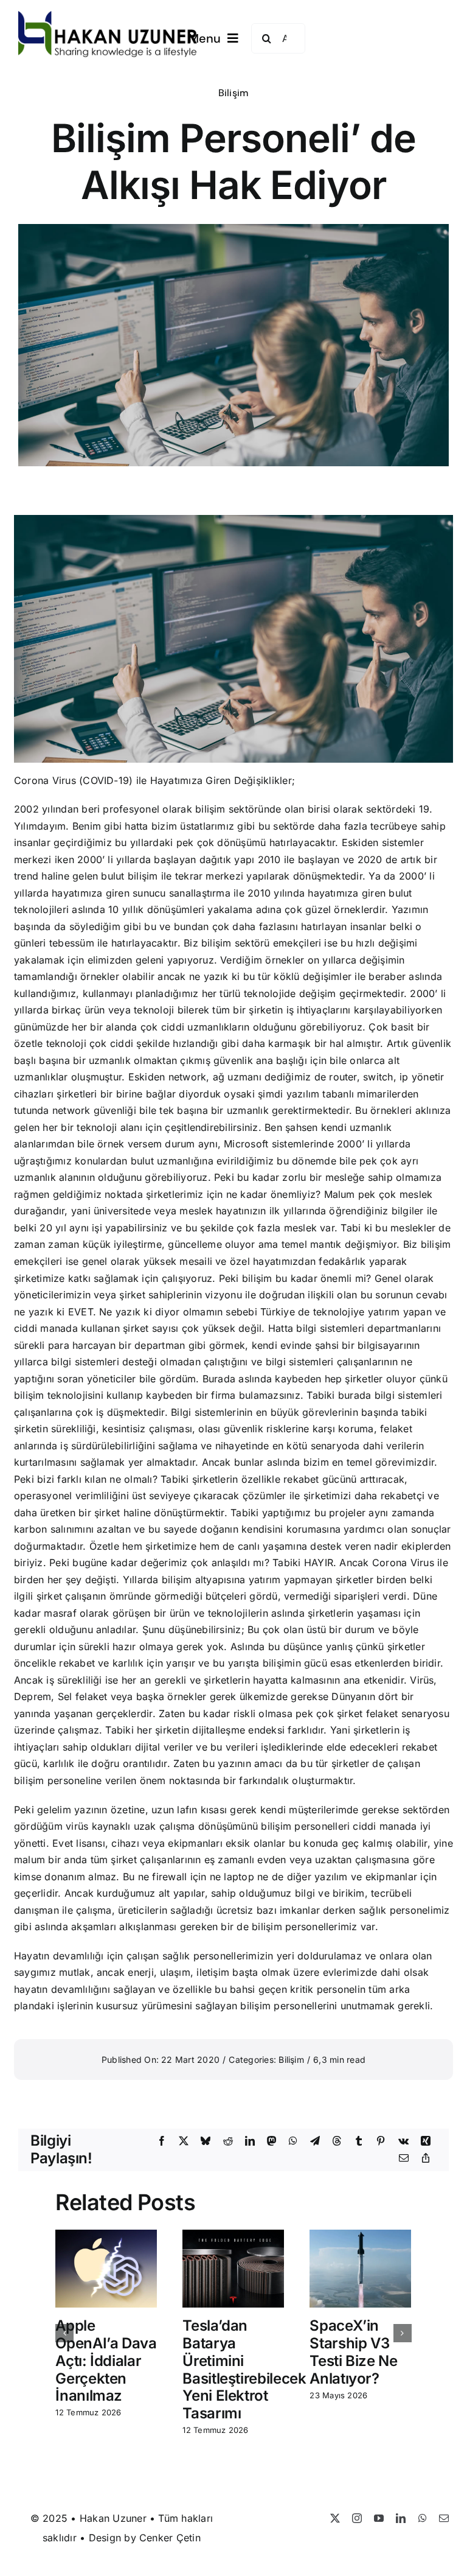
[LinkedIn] (250, 2141)
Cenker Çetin (170, 2538)
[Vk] (403, 2141)
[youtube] (379, 2518)
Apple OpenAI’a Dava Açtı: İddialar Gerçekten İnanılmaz (106, 2361)
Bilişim (234, 93)
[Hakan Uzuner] (108, 16)
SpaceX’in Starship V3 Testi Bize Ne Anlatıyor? (353, 2352)
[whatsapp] (423, 2518)
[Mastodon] (272, 2141)
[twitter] (335, 2518)
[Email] (404, 2158)
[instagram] (357, 2518)
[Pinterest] (381, 2141)
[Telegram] (315, 2141)
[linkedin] (401, 2518)
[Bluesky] (206, 2141)
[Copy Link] (426, 2158)
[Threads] (337, 2141)
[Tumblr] (359, 2141)
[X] (184, 2141)
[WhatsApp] (293, 2141)
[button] (64, 2333)
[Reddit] (228, 2141)
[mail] (444, 2518)
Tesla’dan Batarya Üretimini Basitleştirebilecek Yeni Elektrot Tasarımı (244, 2369)
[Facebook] (162, 2141)
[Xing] (426, 2141)
